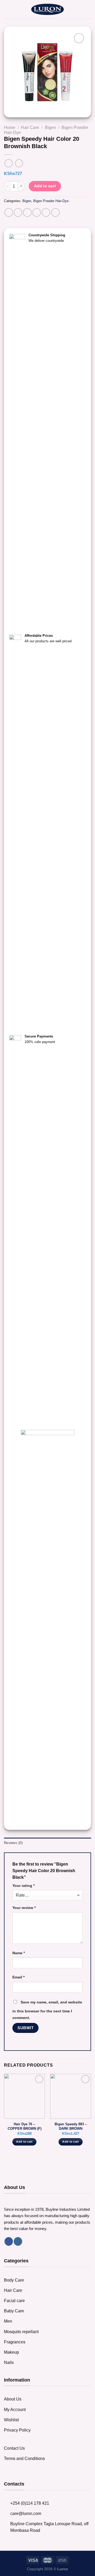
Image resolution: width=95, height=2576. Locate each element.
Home (10, 127)
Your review (24, 1908)
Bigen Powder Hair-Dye (51, 201)
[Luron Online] (48, 9)
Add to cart (45, 186)
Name (19, 1953)
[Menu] (7, 9)
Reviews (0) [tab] (13, 1843)
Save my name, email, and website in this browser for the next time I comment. (47, 2010)
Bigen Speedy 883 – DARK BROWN (71, 2126)
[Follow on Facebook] (9, 2241)
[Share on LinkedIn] (55, 212)
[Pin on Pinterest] (46, 212)
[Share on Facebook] (18, 212)
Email (18, 1977)
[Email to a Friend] (37, 212)
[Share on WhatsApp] (9, 212)
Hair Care (30, 127)
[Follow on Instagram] (18, 2241)
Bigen (50, 127)
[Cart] (88, 9)
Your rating (23, 1886)
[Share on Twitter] (27, 212)
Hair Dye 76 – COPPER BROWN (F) (25, 2126)
